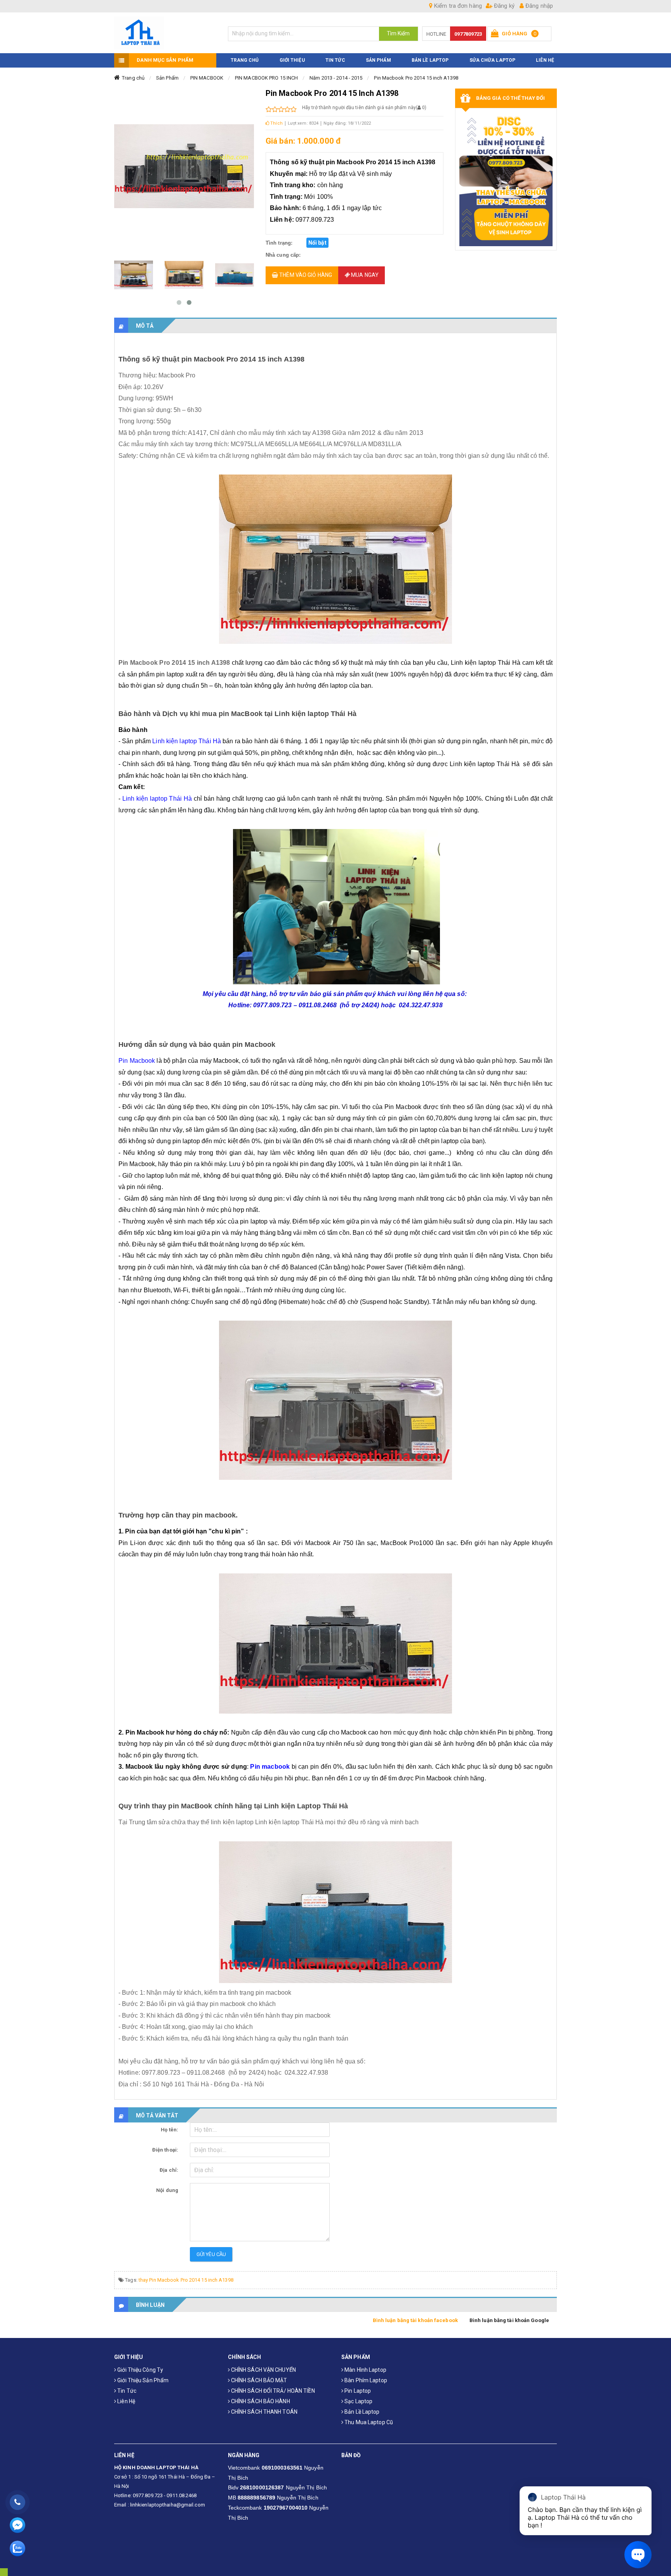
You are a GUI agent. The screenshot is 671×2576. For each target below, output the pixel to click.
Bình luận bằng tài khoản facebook (415, 2320)
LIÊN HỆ (545, 60)
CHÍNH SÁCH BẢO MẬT (259, 2380)
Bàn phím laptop (365, 2380)
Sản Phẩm (167, 78)
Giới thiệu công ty (140, 2370)
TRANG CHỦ (245, 60)
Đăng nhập (538, 6)
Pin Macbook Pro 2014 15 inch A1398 (416, 78)
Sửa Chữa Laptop (493, 60)
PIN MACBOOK (207, 78)
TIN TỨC (335, 60)
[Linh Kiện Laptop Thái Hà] (165, 33)
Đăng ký (503, 6)
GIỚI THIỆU (292, 60)
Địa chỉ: (169, 2170)
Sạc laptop (358, 2401)
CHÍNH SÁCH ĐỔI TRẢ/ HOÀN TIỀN (272, 2391)
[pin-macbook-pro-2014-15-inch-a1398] (134, 275)
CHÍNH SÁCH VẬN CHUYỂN (263, 2370)
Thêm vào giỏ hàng (305, 275)
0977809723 (468, 34)
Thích (276, 123)
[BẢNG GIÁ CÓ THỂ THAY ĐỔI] (506, 179)
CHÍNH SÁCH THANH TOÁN (264, 2412)
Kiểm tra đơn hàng (457, 6)
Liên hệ (126, 2401)
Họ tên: (169, 2130)
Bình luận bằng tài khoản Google (509, 2320)
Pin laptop (357, 2391)
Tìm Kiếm (398, 33)
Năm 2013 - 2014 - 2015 (336, 78)
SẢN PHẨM (378, 60)
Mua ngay (364, 275)
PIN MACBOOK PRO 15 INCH (266, 78)
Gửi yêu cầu (211, 2254)
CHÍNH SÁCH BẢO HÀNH (260, 2401)
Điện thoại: (165, 2150)
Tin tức (126, 2391)
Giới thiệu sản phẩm (142, 2380)
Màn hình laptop (365, 2370)
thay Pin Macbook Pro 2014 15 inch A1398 (186, 2280)
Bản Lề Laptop (430, 60)
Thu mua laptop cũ (368, 2422)
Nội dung (167, 2190)
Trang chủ (133, 78)
